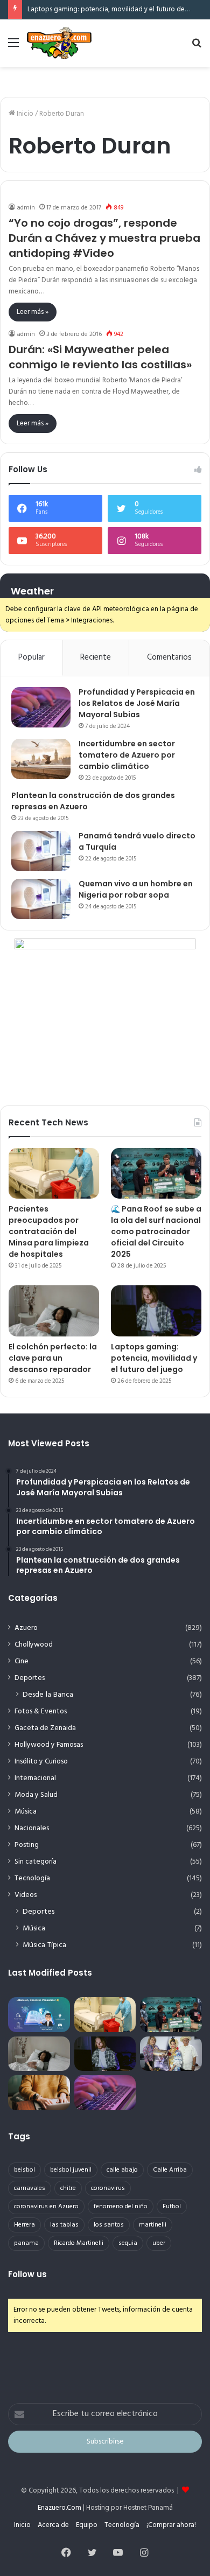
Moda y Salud (36, 1795)
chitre (68, 2188)
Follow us (27, 2274)
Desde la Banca (48, 1695)
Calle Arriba (170, 2170)
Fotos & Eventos (41, 1711)
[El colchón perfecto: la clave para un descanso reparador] (54, 1311)
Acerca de (53, 2525)
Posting (27, 1845)
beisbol (24, 2170)
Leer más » (33, 312)
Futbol (172, 2207)
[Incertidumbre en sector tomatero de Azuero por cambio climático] (41, 759)
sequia (128, 2243)
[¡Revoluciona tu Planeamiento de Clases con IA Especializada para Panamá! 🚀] (39, 2015)
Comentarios (169, 657)
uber (159, 2243)
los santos (109, 2225)
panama (26, 2243)
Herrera (24, 2225)
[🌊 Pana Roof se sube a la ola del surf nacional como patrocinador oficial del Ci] (156, 1174)
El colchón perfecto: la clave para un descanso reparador (53, 1358)
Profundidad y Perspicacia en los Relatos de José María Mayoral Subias (137, 703)
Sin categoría (36, 1862)
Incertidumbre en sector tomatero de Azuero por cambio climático (127, 755)
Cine (22, 1661)
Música (26, 1812)
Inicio (24, 114)
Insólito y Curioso (41, 1762)
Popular (31, 657)
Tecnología (32, 1878)
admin (26, 208)
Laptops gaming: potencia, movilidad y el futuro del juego (117, 9)
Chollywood (34, 1645)
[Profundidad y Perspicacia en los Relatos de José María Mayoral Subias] (41, 707)
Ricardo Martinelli (79, 2243)
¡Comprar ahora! (171, 2525)
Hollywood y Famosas (49, 1745)
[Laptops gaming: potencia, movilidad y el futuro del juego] (156, 1311)
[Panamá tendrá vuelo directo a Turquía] (41, 851)
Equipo (87, 2525)
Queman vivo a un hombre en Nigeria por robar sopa (136, 889)
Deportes (30, 1678)
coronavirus (108, 2188)
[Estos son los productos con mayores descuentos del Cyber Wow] (39, 2093)
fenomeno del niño (121, 2207)
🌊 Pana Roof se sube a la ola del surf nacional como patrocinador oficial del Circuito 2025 (156, 1231)
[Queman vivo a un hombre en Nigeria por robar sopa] (41, 899)
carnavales (30, 2188)
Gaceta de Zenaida (45, 1728)
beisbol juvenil (71, 2170)
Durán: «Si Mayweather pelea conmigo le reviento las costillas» (100, 357)
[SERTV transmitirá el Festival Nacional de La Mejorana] (171, 2054)
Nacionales (32, 1828)
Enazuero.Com (59, 2508)
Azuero (26, 1628)
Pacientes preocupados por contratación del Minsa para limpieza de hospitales (49, 1231)
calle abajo (122, 2170)
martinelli (153, 2225)
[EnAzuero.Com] (59, 43)
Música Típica (44, 1945)
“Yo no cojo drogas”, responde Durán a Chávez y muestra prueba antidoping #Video (104, 238)
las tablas (64, 2225)
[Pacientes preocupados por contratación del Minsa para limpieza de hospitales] (54, 1174)
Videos (26, 1895)
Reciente (96, 657)
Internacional (35, 1778)
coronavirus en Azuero (46, 2207)
